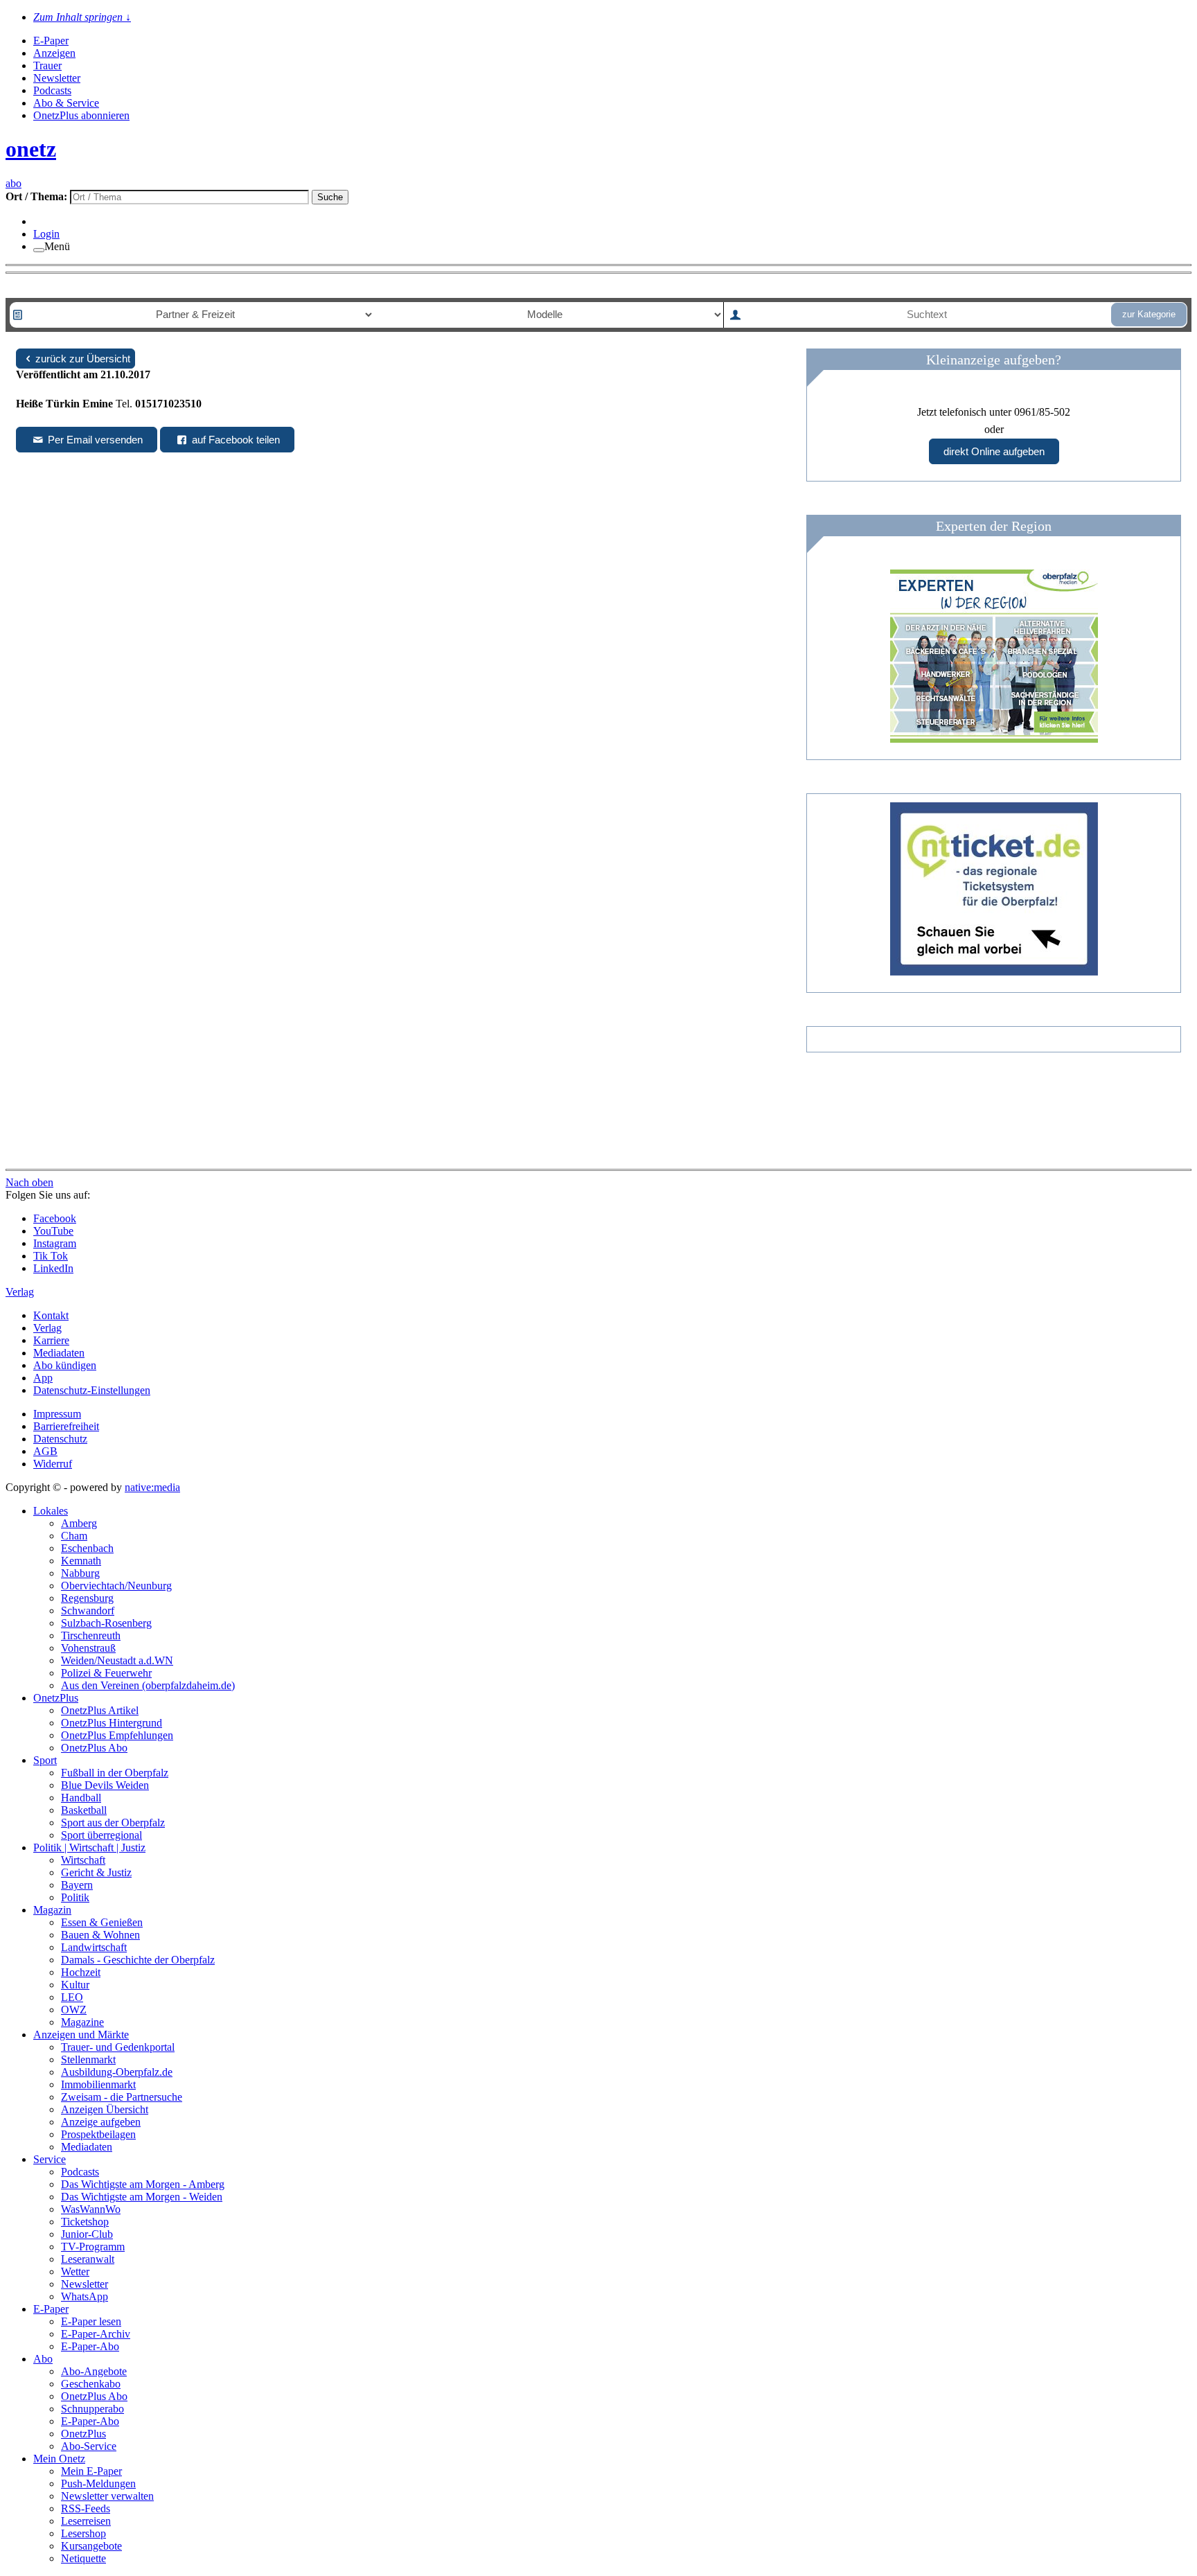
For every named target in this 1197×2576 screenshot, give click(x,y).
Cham (74, 1536)
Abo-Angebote (94, 2371)
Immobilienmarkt (98, 2084)
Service (50, 2159)
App (43, 1378)
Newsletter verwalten (107, 2496)
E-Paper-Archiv (96, 2334)
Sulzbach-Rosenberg (106, 1623)
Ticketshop (85, 2222)
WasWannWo (91, 2209)
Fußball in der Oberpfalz (115, 1773)
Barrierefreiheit (66, 1426)
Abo (43, 2359)
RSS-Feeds (86, 2508)
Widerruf (53, 1464)
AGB (45, 1451)
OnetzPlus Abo (94, 1748)
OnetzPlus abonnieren (81, 115)
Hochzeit (81, 1972)
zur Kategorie (1149, 314)
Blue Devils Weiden (105, 1785)
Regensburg (87, 1598)
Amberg (79, 1523)
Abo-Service (89, 2446)
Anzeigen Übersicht (105, 2109)
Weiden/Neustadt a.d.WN (117, 1660)
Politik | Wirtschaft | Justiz (89, 1847)
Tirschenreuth (91, 1635)
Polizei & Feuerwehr (106, 1673)
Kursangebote (91, 2546)
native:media (152, 1487)
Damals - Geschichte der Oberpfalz (138, 1960)
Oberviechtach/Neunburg (116, 1586)
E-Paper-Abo (90, 2346)
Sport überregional (101, 1835)
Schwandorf (88, 1611)
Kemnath (81, 1561)
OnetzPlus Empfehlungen (117, 1735)
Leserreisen (86, 2521)
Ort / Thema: (38, 196)
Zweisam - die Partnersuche (122, 2097)
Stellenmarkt (88, 2059)
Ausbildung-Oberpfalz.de (117, 2072)
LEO (72, 1997)
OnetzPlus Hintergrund (112, 1723)
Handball (81, 1798)
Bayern (77, 1885)
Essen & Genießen (102, 1922)
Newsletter (57, 78)
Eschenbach (87, 1548)
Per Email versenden (94, 440)
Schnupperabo (92, 2409)
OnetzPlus (56, 1698)
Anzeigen (54, 53)
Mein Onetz (59, 2459)
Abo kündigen (65, 1365)
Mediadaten (59, 1353)
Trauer (47, 65)
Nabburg (80, 1573)
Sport (45, 1760)
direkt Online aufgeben (994, 451)
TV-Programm (93, 2247)
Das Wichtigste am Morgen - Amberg (143, 2184)
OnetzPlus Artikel (100, 1710)
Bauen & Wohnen (100, 1935)
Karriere (51, 1340)
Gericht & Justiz (96, 1872)
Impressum (57, 1414)
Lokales (51, 1511)
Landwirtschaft (94, 1947)
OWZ (74, 2010)
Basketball (84, 1810)
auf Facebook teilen (234, 440)
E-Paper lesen (91, 2321)
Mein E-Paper (91, 2471)
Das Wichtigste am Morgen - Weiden (142, 2197)
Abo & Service (66, 103)
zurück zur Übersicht (83, 359)
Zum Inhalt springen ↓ (82, 17)
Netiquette (83, 2558)
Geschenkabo (91, 2384)
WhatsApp (85, 2296)
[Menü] (39, 250)
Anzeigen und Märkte (81, 2035)
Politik (75, 1897)
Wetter (75, 2271)
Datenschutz (60, 1439)
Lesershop (83, 2533)
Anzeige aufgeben (101, 2122)
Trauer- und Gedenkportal (118, 2047)
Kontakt (51, 1315)
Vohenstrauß (88, 1648)
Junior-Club (87, 2234)
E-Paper (51, 41)
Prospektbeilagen (98, 2134)
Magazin (52, 1910)
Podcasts (52, 90)
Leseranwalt (88, 2259)
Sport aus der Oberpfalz (113, 1823)
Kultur (75, 1985)
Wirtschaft (83, 1860)
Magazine (82, 2022)
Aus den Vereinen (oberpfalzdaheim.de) (148, 1685)
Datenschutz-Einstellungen (92, 1390)
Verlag (47, 1328)
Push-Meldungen (98, 2484)
